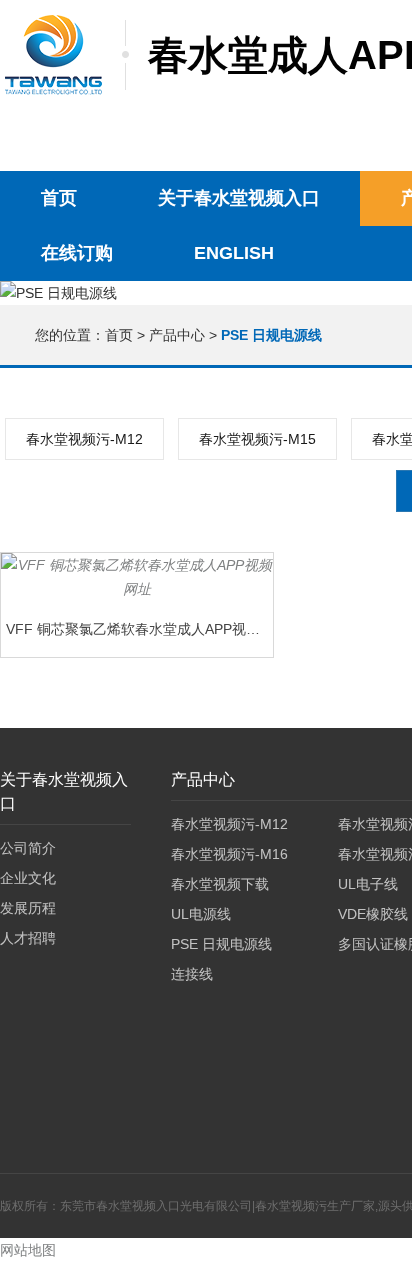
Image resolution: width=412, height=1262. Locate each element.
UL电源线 (201, 914)
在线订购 (77, 253)
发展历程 (28, 908)
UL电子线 (368, 884)
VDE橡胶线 (373, 914)
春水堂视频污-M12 (84, 439)
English (234, 253)
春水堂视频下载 (220, 884)
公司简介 (28, 848)
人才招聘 (28, 938)
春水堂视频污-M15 (257, 439)
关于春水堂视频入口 (239, 198)
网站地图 (28, 1250)
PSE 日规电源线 (221, 944)
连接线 (192, 974)
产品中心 (177, 335)
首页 (59, 198)
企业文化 (28, 878)
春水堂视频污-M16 (229, 854)
